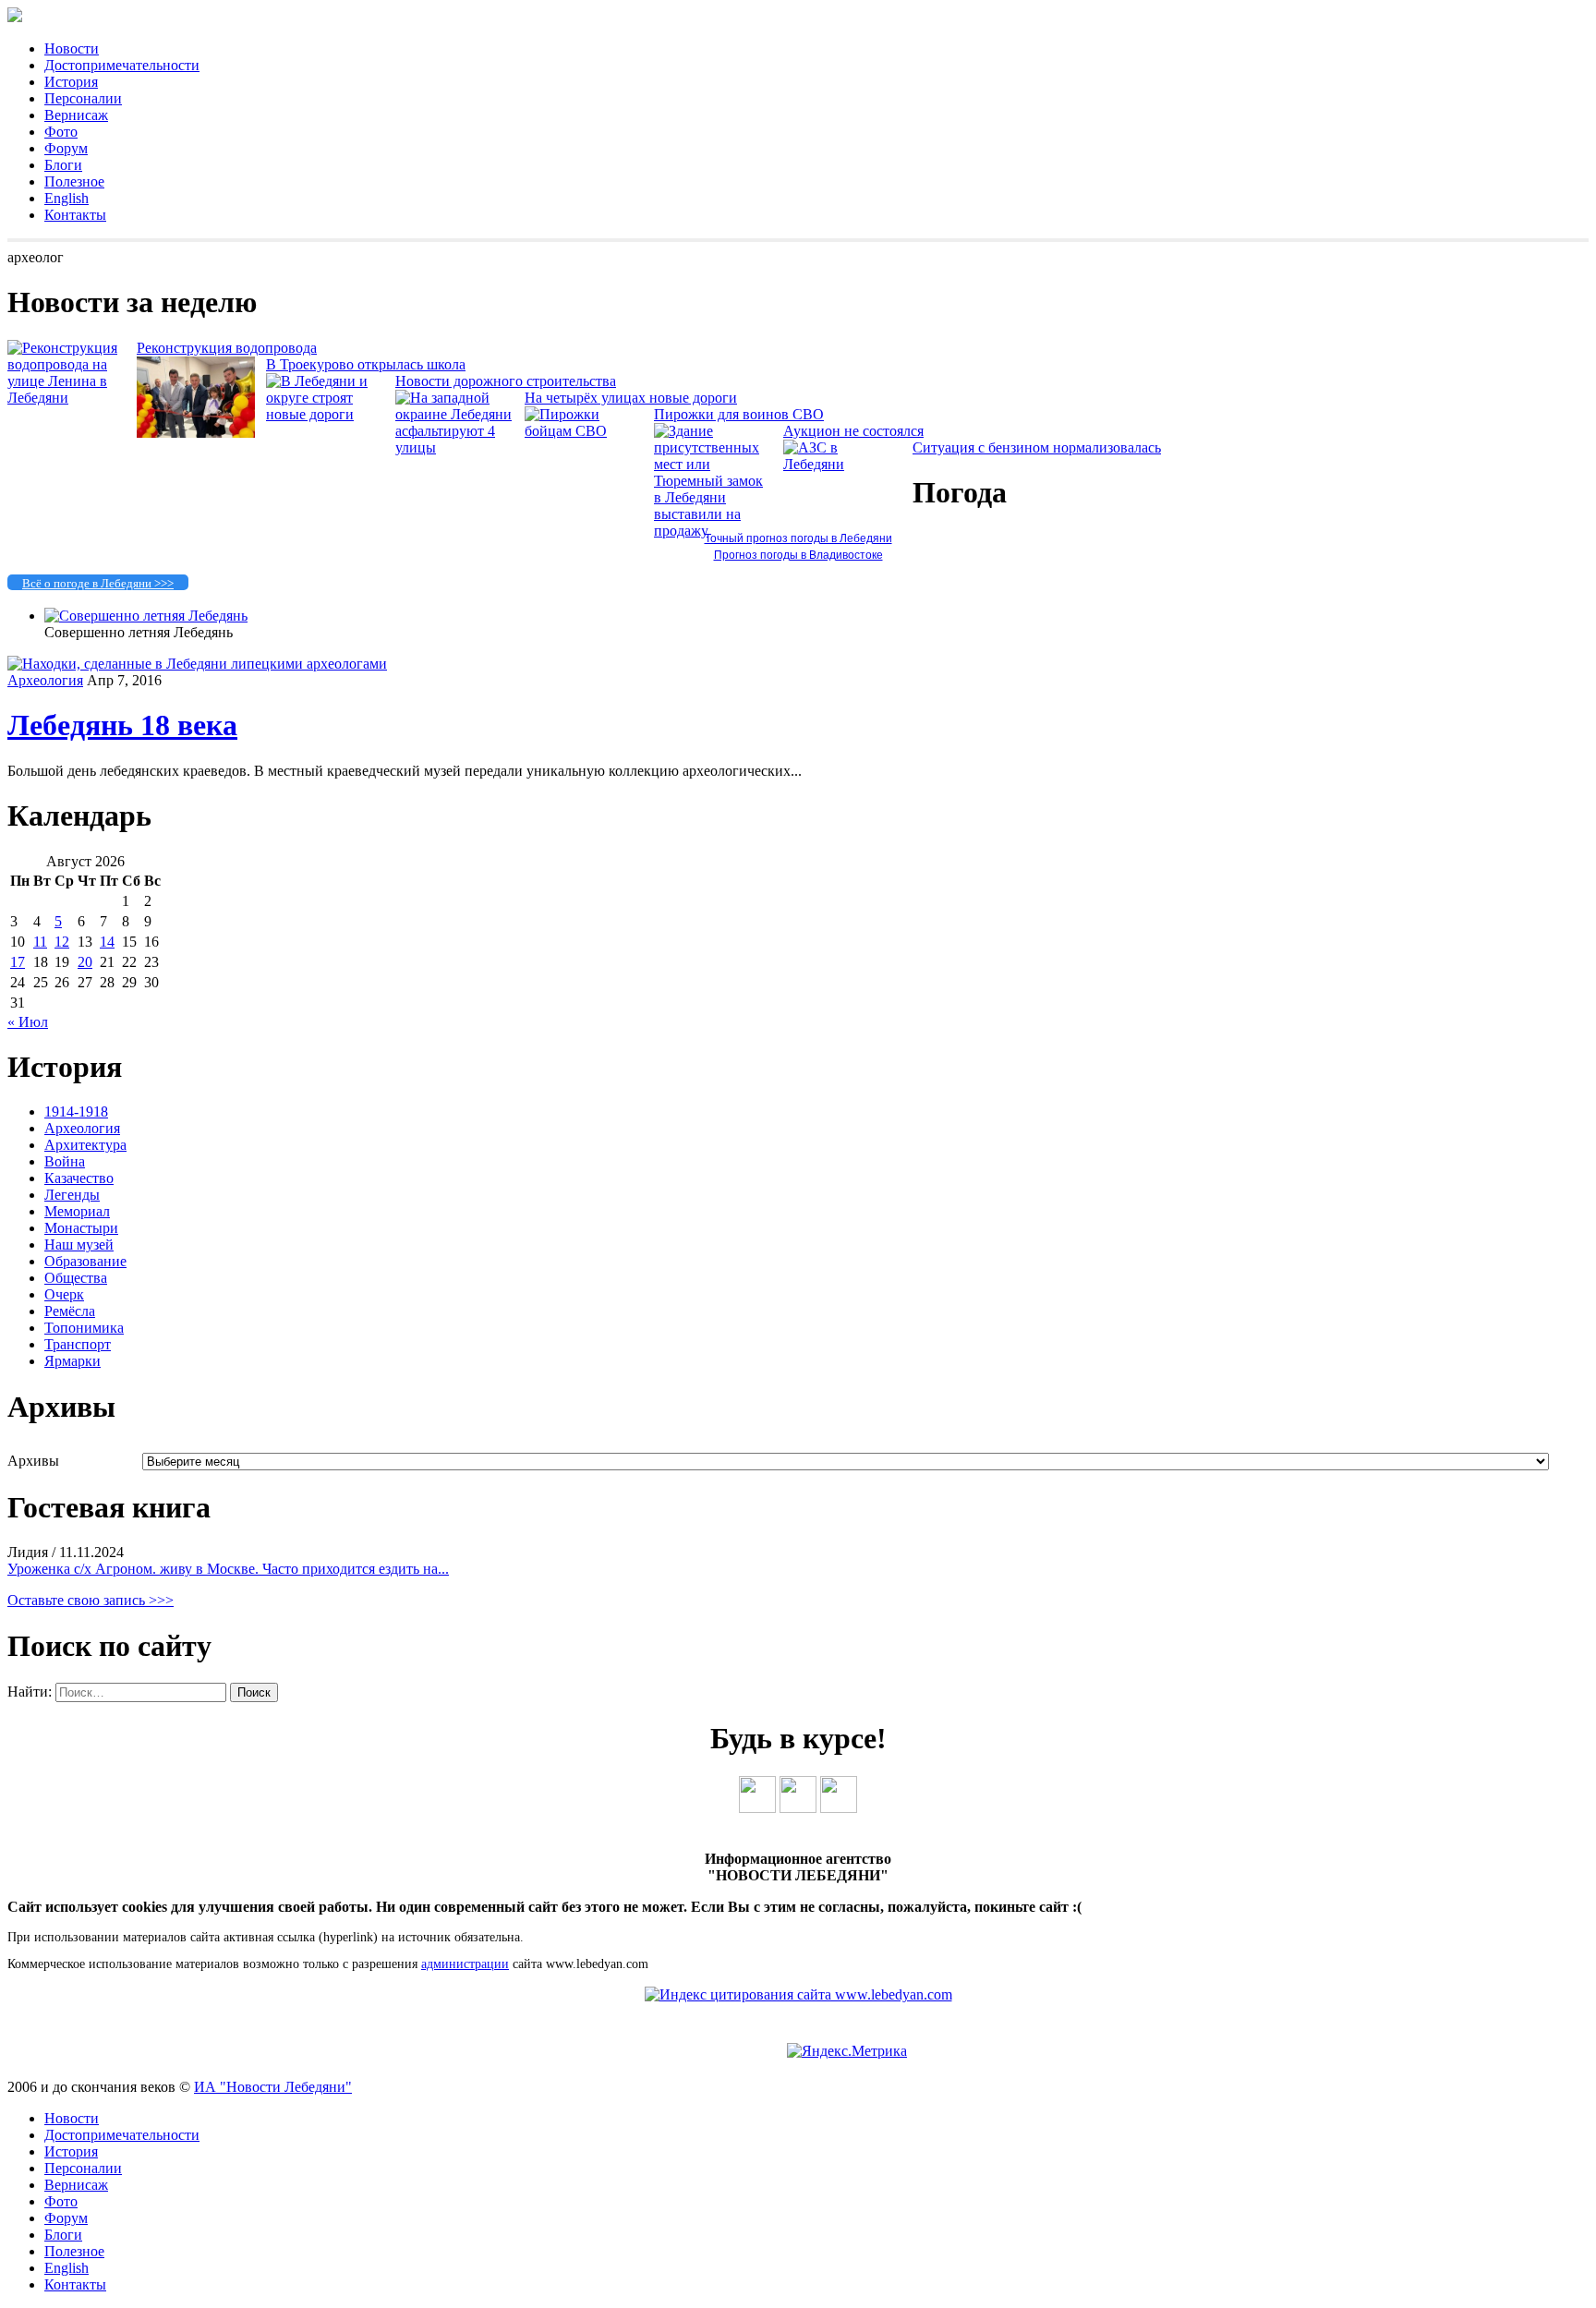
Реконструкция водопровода (227, 348)
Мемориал (77, 1211)
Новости (72, 48)
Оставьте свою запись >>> (91, 1600)
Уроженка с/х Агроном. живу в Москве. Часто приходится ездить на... (228, 1569)
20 (85, 962)
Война (65, 1161)
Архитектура (85, 1145)
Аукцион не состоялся (853, 431)
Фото (61, 132)
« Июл (28, 1022)
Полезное (74, 181)
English (66, 198)
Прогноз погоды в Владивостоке (798, 555)
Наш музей (79, 1245)
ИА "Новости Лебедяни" (273, 2087)
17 (18, 962)
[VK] (757, 1808)
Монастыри (81, 1228)
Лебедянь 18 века (122, 725)
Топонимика (84, 1328)
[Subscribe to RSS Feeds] (839, 1808)
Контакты (75, 215)
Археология (45, 680)
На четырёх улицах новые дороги (631, 398)
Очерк (64, 1294)
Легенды (72, 1195)
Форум (66, 148)
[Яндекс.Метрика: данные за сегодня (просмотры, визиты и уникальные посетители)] (847, 2051)
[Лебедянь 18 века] (197, 664)
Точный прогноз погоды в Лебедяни (798, 538)
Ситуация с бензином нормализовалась (1037, 447)
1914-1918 (76, 1112)
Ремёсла (70, 1311)
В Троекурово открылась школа (366, 364)
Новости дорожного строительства (506, 381)
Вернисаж (76, 115)
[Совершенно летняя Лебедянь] (146, 616)
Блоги (63, 165)
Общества (76, 1278)
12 (62, 942)
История (71, 82)
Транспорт (78, 1344)
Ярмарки (73, 1361)
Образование (85, 1261)
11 (40, 942)
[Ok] (798, 1808)
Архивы (33, 1461)
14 (107, 942)
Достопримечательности (122, 65)
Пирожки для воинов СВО (739, 414)
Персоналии (83, 98)
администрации (465, 1964)
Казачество (79, 1178)
